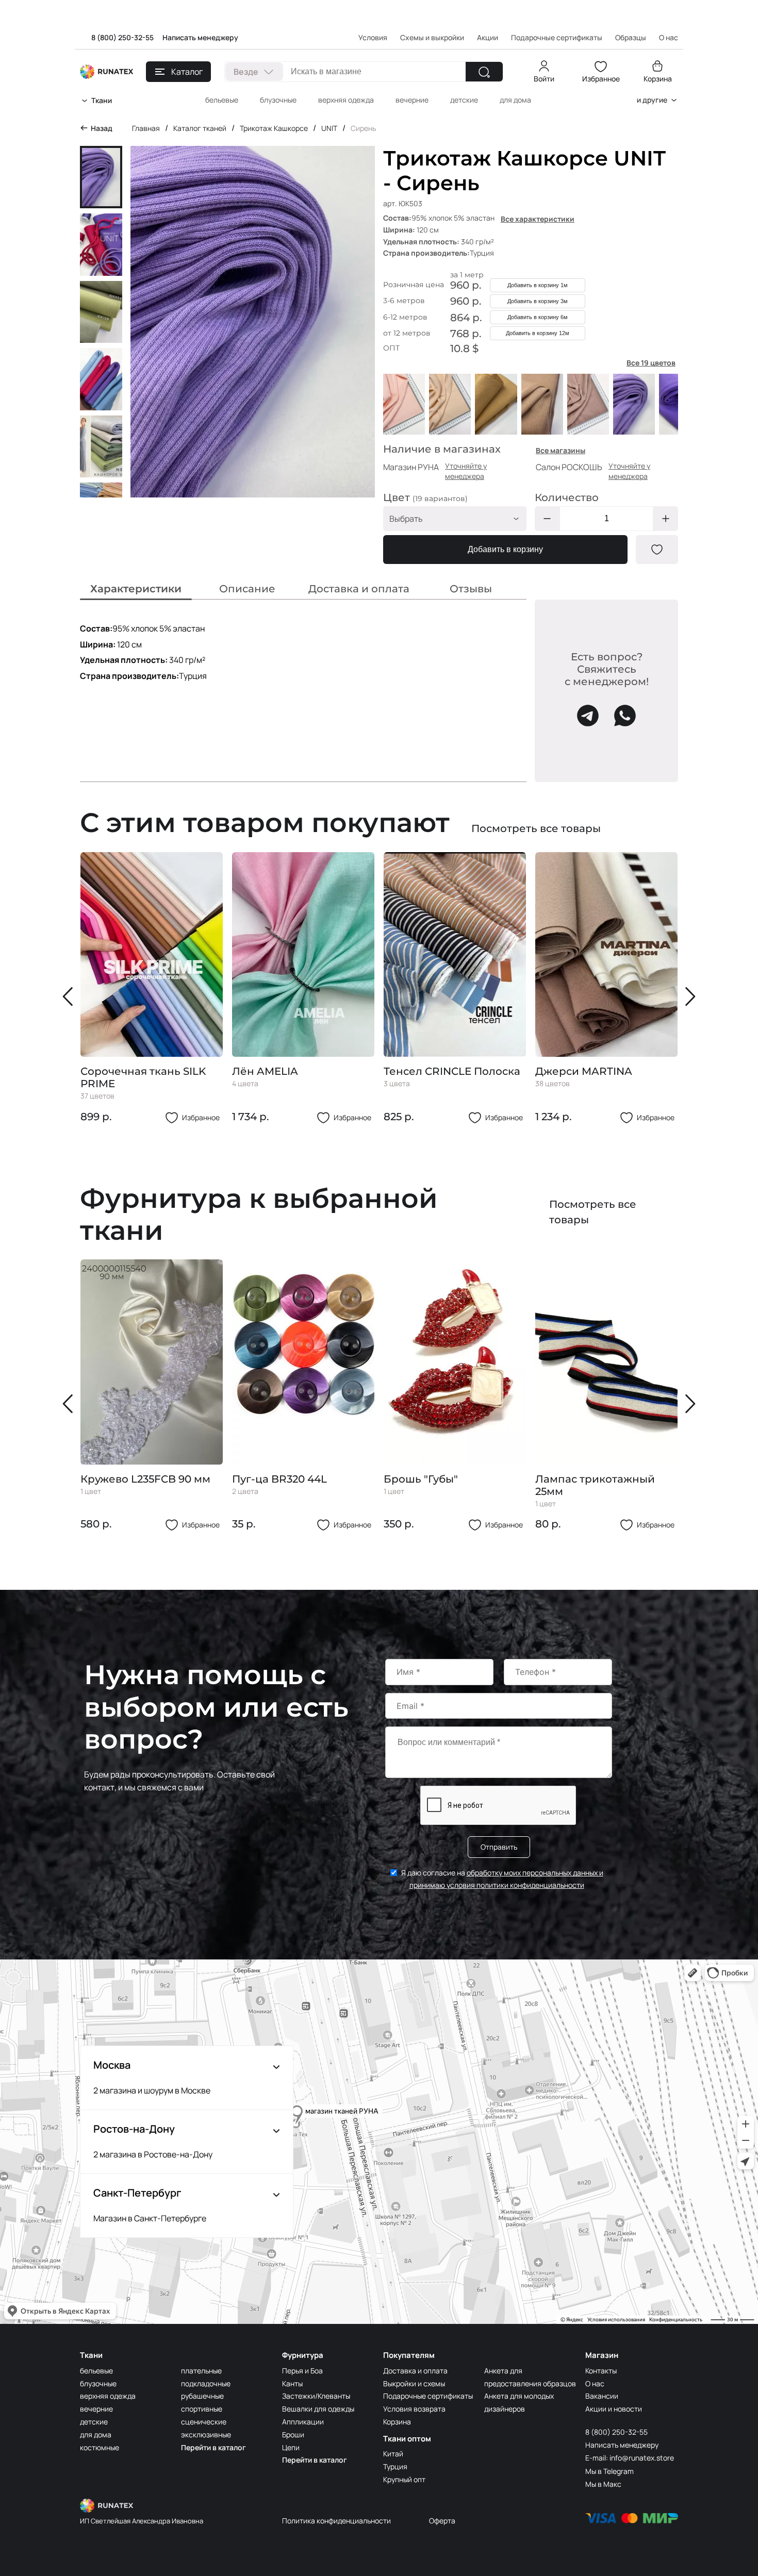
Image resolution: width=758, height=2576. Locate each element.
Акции (488, 37)
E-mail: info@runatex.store (630, 2458)
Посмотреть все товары (536, 828)
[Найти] (484, 72)
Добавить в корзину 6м (538, 317)
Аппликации (303, 2422)
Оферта (442, 2521)
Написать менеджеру (200, 37)
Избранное (601, 79)
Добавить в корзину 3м (538, 301)
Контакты (601, 2371)
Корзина (658, 79)
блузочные (278, 100)
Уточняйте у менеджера (466, 471)
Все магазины (561, 450)
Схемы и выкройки (432, 37)
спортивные (202, 2409)
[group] (152, 988)
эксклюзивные (206, 2434)
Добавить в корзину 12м (538, 333)
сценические (204, 2422)
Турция (395, 2466)
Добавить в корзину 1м (538, 285)
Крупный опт (404, 2479)
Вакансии (602, 2396)
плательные (201, 2371)
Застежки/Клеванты (316, 2396)
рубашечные (202, 2396)
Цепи (291, 2447)
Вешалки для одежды (318, 2409)
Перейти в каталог (213, 2447)
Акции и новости (614, 2409)
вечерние (412, 100)
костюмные (100, 2447)
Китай (393, 2454)
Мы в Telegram (609, 2471)
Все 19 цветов (651, 363)
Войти (544, 79)
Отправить (499, 1847)
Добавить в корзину (505, 549)
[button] (70, 996)
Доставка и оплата (415, 2371)
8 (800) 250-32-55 (122, 37)
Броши (293, 2434)
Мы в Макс (603, 2484)
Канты (292, 2383)
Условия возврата (414, 2409)
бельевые (222, 100)
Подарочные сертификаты (557, 37)
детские (464, 100)
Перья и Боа (302, 2371)
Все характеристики (538, 219)
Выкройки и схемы (414, 2383)
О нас (595, 2383)
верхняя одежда (346, 100)
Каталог (187, 72)
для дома (515, 100)
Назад (102, 128)
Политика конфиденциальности (336, 2521)
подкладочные (206, 2383)
